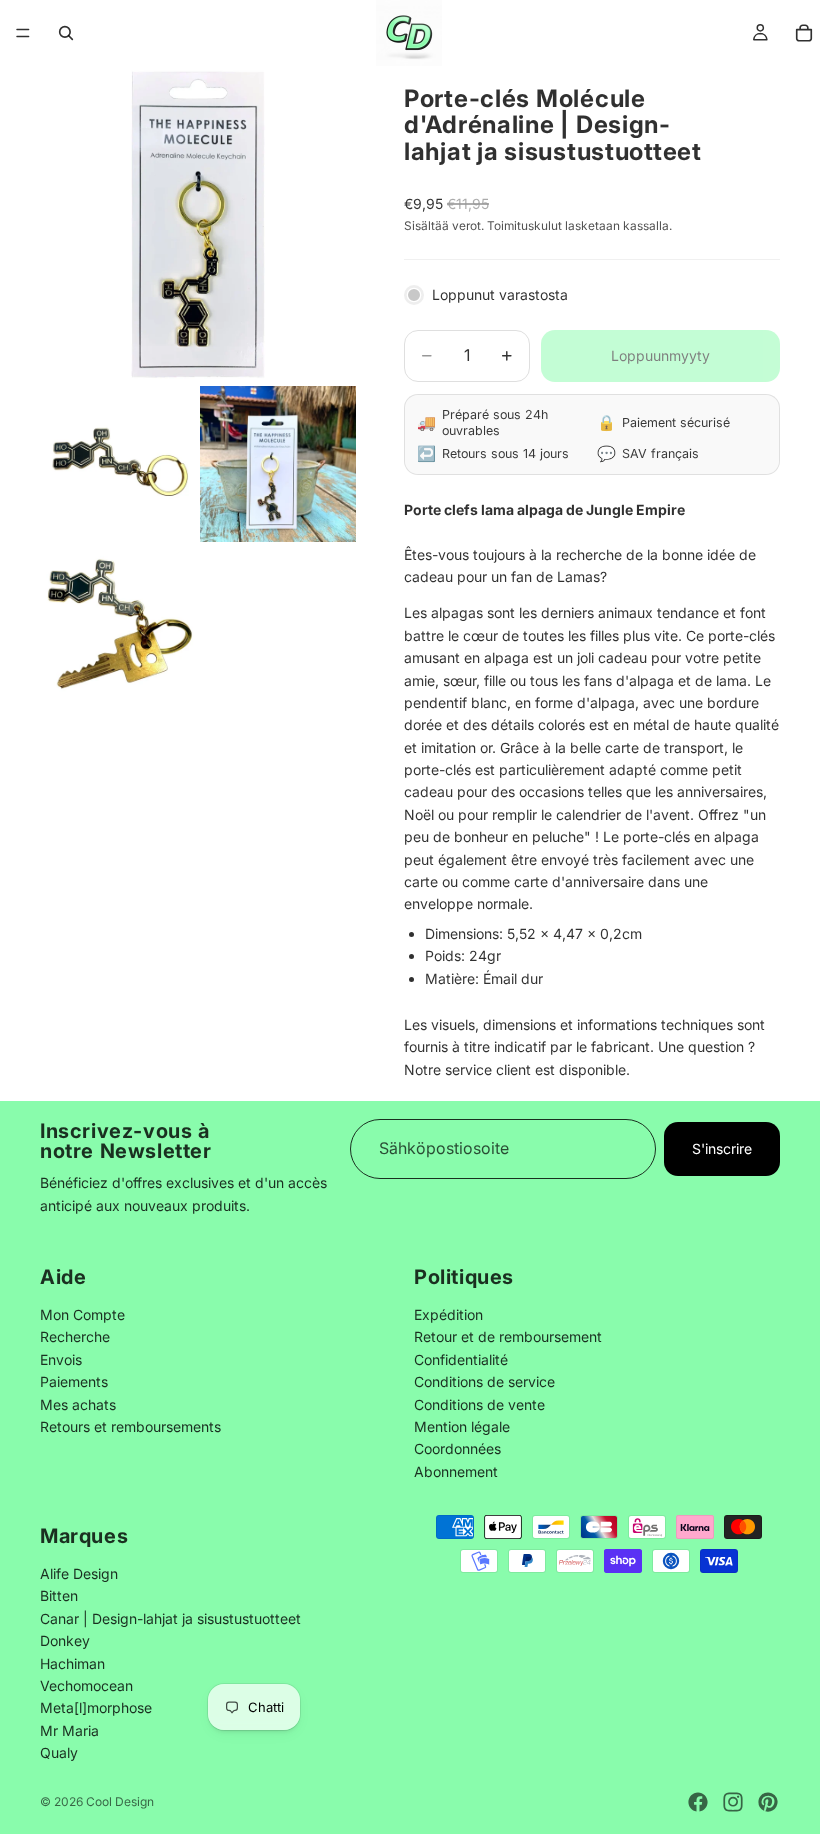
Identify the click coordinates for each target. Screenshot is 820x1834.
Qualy (59, 1752)
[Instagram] (733, 1802)
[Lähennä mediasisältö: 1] (198, 224)
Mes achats (78, 1403)
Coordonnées (457, 1448)
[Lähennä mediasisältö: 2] (118, 464)
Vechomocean (86, 1685)
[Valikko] (23, 33)
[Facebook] (698, 1802)
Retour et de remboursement (508, 1336)
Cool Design (120, 1801)
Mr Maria (69, 1729)
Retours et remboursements (130, 1425)
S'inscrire (722, 1148)
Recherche (75, 1336)
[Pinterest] (768, 1802)
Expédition (448, 1313)
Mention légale (462, 1425)
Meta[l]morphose (96, 1707)
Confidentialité (461, 1358)
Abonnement (456, 1470)
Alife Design (79, 1573)
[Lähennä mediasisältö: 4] (118, 624)
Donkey (65, 1640)
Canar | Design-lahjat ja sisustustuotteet (170, 1617)
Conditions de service (484, 1381)
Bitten (59, 1595)
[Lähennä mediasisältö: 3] (278, 464)
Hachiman (72, 1662)
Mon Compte (82, 1313)
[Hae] (66, 33)
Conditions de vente (479, 1403)
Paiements (74, 1381)
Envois (61, 1358)
